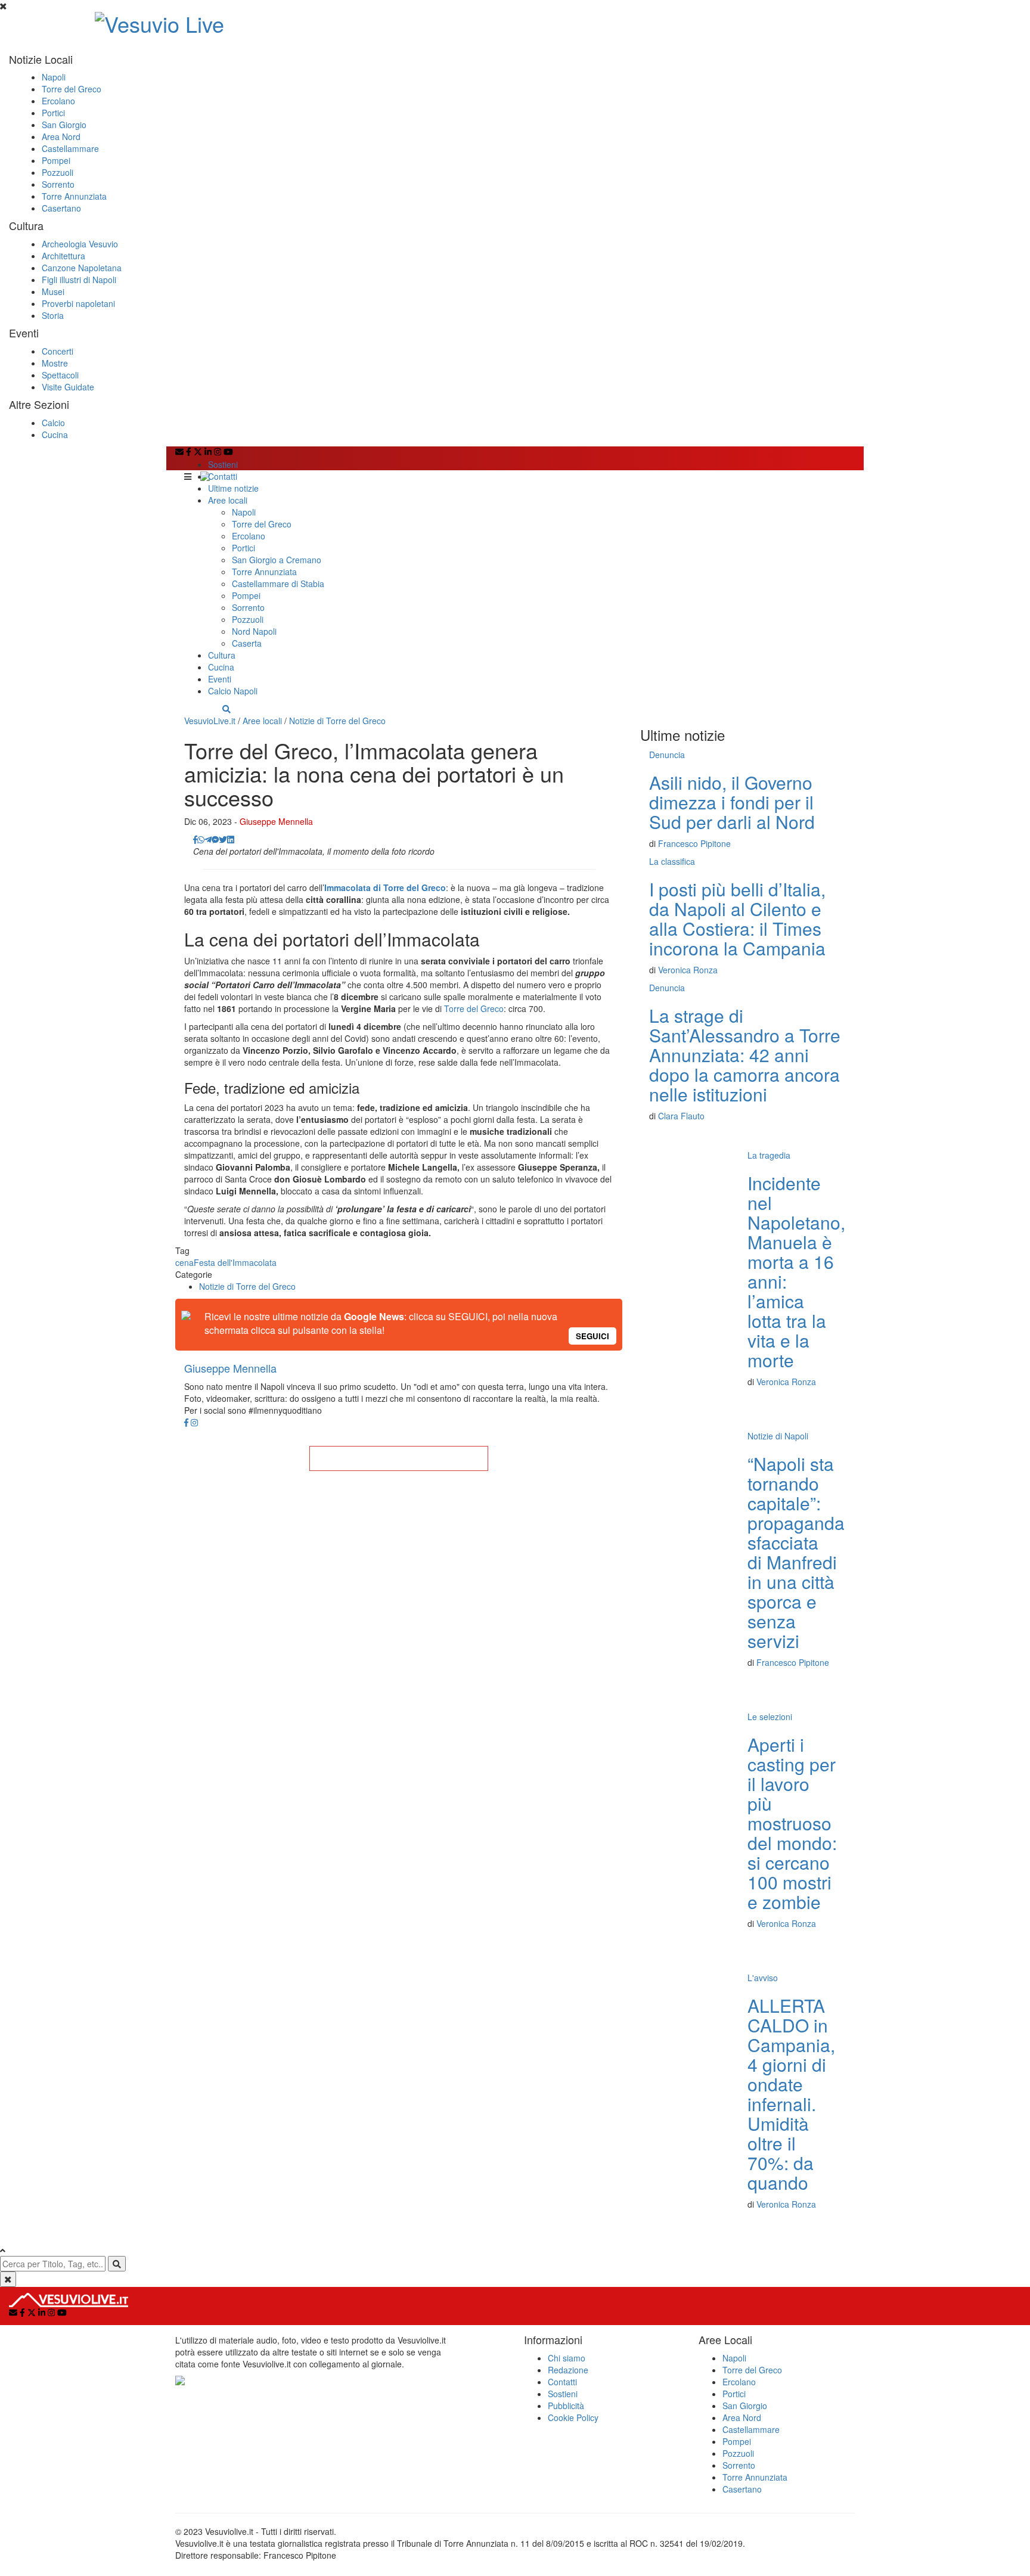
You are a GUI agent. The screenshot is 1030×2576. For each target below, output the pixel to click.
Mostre (55, 363)
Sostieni (223, 464)
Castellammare (70, 148)
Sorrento (58, 184)
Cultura (222, 655)
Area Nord (61, 136)
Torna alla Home (399, 1458)
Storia (53, 315)
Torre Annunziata (74, 196)
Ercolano (58, 101)
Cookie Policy (573, 2417)
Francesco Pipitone (694, 843)
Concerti (58, 351)
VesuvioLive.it (210, 721)
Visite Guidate (68, 387)
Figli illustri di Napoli (79, 280)
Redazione (568, 2370)
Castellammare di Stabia (278, 584)
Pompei (56, 160)
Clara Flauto (681, 1116)
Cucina (55, 434)
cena (184, 1262)
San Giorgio (64, 125)
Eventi (220, 679)
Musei (53, 291)
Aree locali (228, 500)
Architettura (63, 256)
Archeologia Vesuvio (80, 244)
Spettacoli (60, 375)
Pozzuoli (58, 172)
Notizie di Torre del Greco (337, 721)
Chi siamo (567, 2358)
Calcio (53, 423)
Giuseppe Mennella (276, 821)
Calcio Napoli (233, 691)
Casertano (61, 208)
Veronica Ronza (688, 970)
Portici (53, 113)
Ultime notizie (233, 488)
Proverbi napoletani (78, 303)
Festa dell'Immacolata (235, 1262)
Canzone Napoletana (82, 268)
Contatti (223, 476)
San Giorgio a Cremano (277, 560)
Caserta (247, 643)
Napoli (54, 77)
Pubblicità (566, 2406)
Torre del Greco (72, 89)
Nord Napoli (254, 631)
